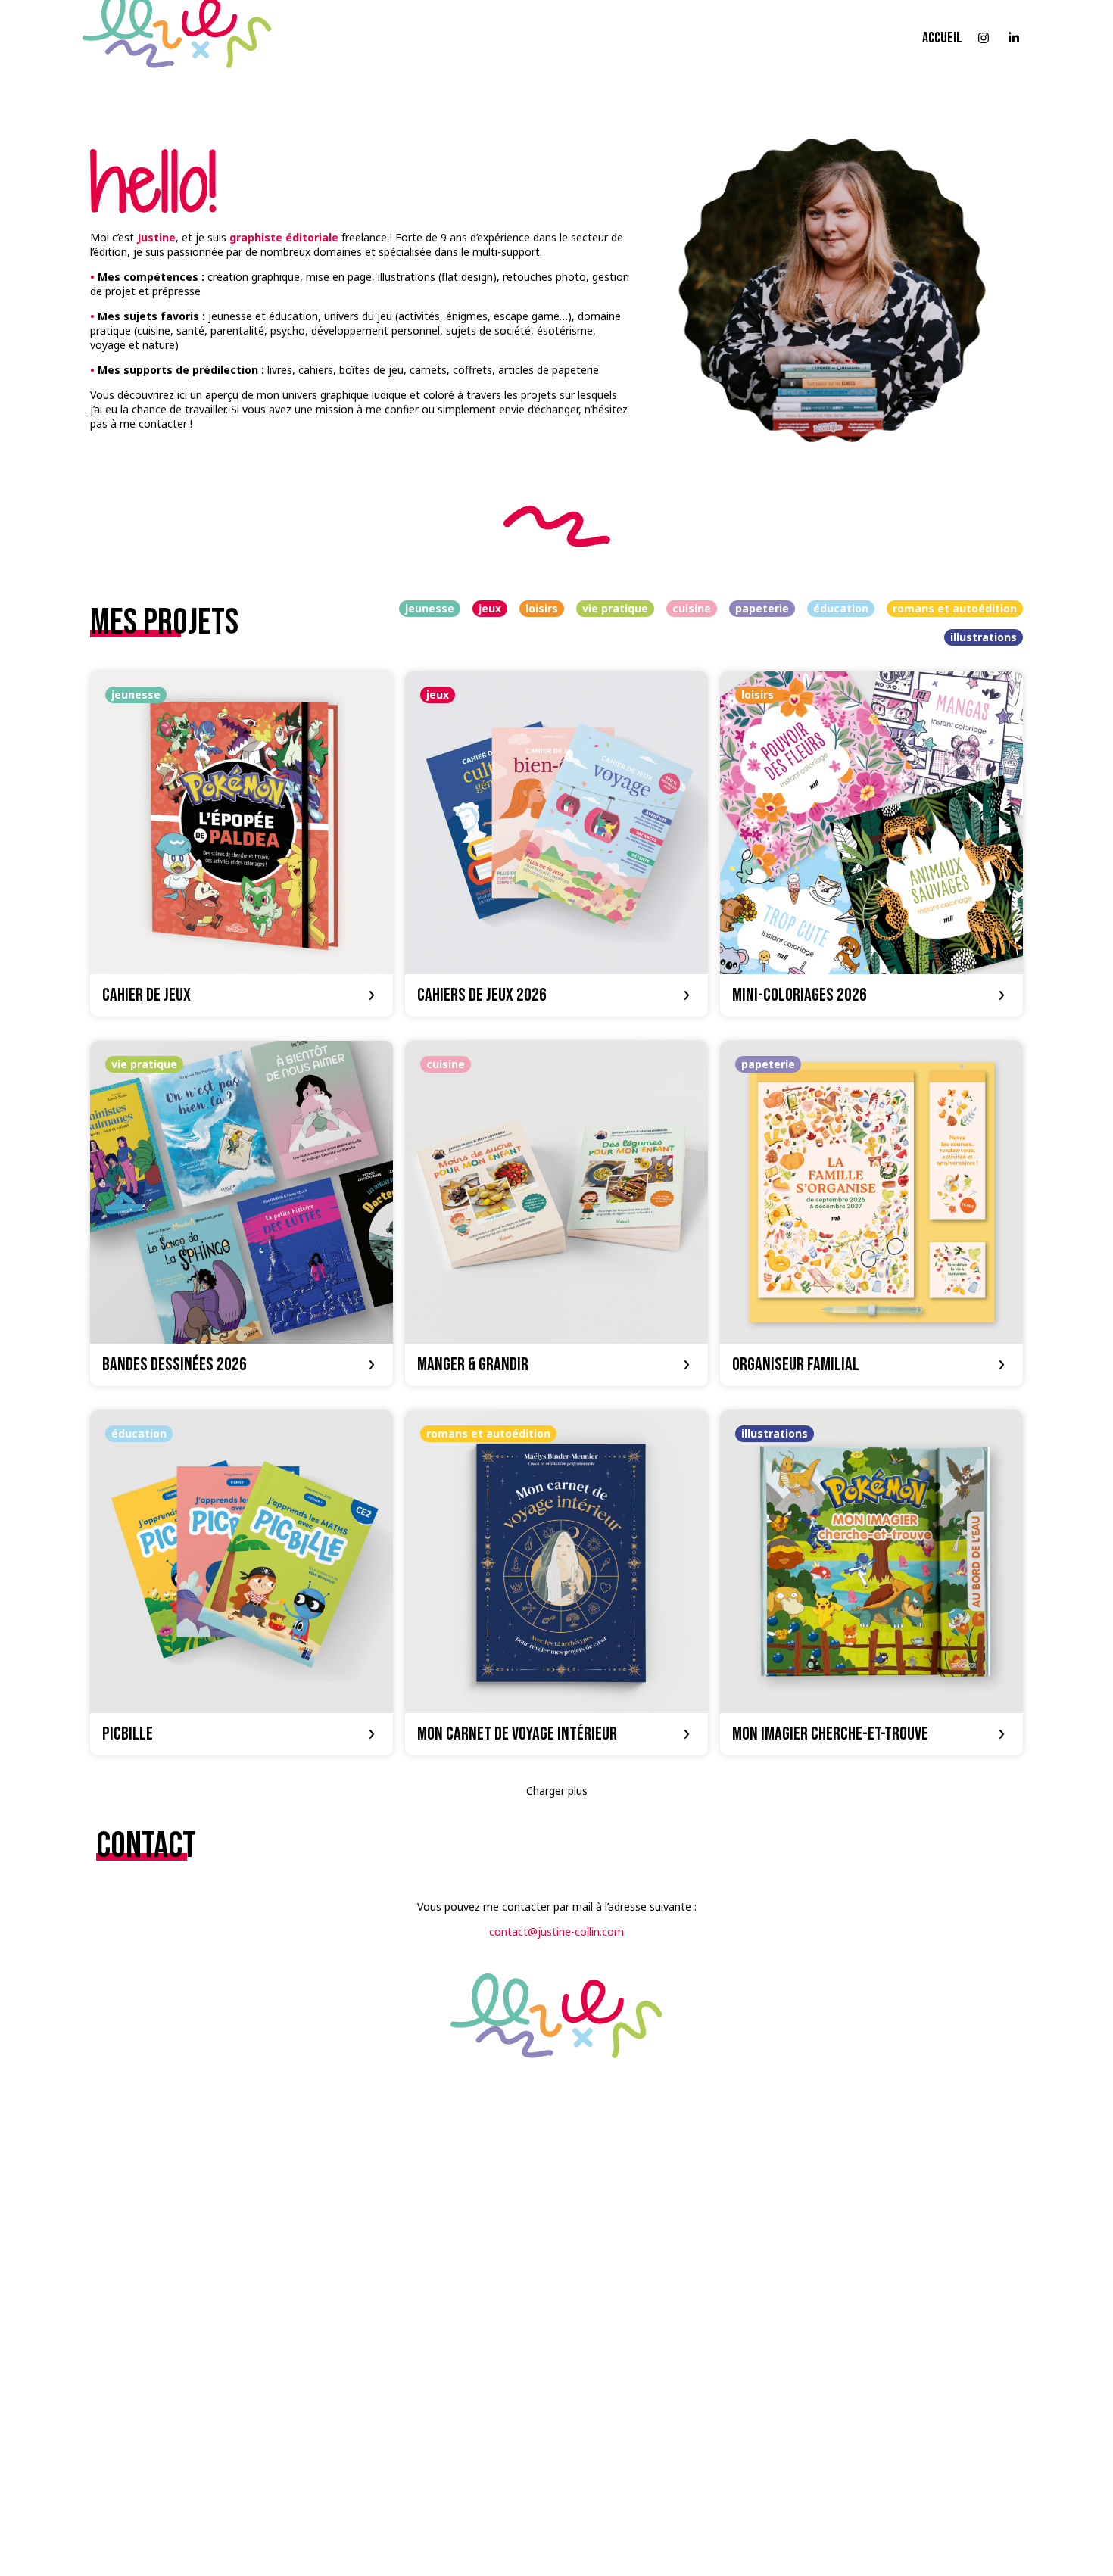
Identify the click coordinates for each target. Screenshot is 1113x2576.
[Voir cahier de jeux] (242, 844)
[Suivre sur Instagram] (984, 38)
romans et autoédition (955, 608)
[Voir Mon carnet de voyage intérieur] (556, 1583)
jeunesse (430, 608)
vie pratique (615, 608)
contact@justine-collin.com (556, 1931)
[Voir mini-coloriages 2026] (871, 844)
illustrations (984, 637)
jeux (490, 608)
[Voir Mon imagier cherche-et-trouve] (871, 1583)
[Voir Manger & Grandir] (556, 1213)
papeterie (762, 608)
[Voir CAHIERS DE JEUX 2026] (556, 844)
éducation (841, 608)
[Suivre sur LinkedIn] (1014, 38)
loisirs (542, 608)
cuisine (692, 608)
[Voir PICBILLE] (242, 1583)
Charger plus (557, 1791)
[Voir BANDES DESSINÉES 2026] (242, 1213)
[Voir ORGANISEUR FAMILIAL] (871, 1213)
